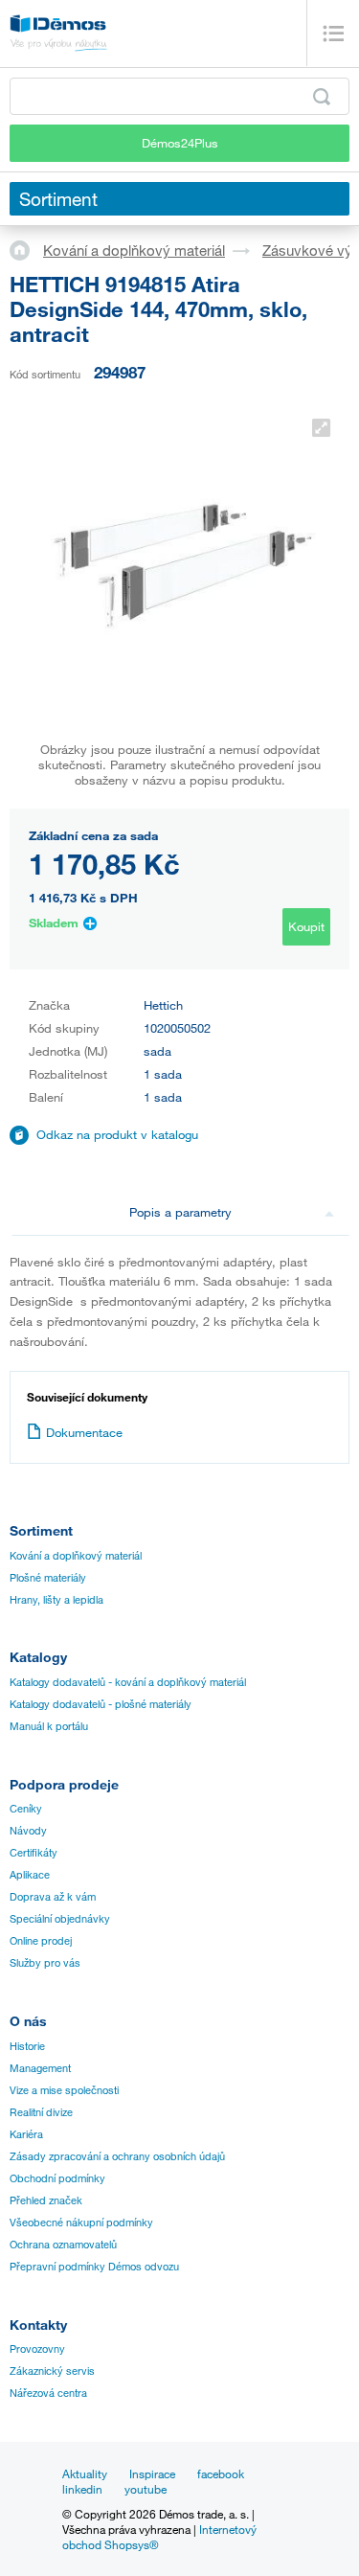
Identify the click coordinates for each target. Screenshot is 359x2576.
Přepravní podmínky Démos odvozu (94, 2267)
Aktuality (85, 2473)
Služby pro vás (45, 1963)
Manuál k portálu (49, 1726)
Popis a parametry (180, 1212)
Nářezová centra (48, 2393)
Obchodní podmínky (57, 2178)
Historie (27, 2046)
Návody (28, 1831)
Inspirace (152, 2473)
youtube (146, 2489)
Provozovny (37, 2349)
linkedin (82, 2489)
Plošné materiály (48, 1578)
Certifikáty (34, 1853)
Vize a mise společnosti (64, 2090)
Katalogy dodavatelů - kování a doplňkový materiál (128, 1682)
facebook (221, 2473)
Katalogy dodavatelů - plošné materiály (101, 1704)
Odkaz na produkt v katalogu (117, 1134)
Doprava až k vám (53, 1897)
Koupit (306, 926)
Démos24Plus (180, 143)
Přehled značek (46, 2200)
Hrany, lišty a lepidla (56, 1600)
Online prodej (41, 1941)
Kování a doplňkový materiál (134, 250)
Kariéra (26, 2134)
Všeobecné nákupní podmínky (81, 2223)
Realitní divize (41, 2112)
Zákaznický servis (52, 2371)
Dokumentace (84, 1432)
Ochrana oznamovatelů (63, 2245)
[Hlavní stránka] (26, 249)
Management (40, 2068)
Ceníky (26, 1809)
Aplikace (30, 1875)
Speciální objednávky (60, 1919)
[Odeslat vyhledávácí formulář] (322, 97)
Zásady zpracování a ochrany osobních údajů (117, 2156)
